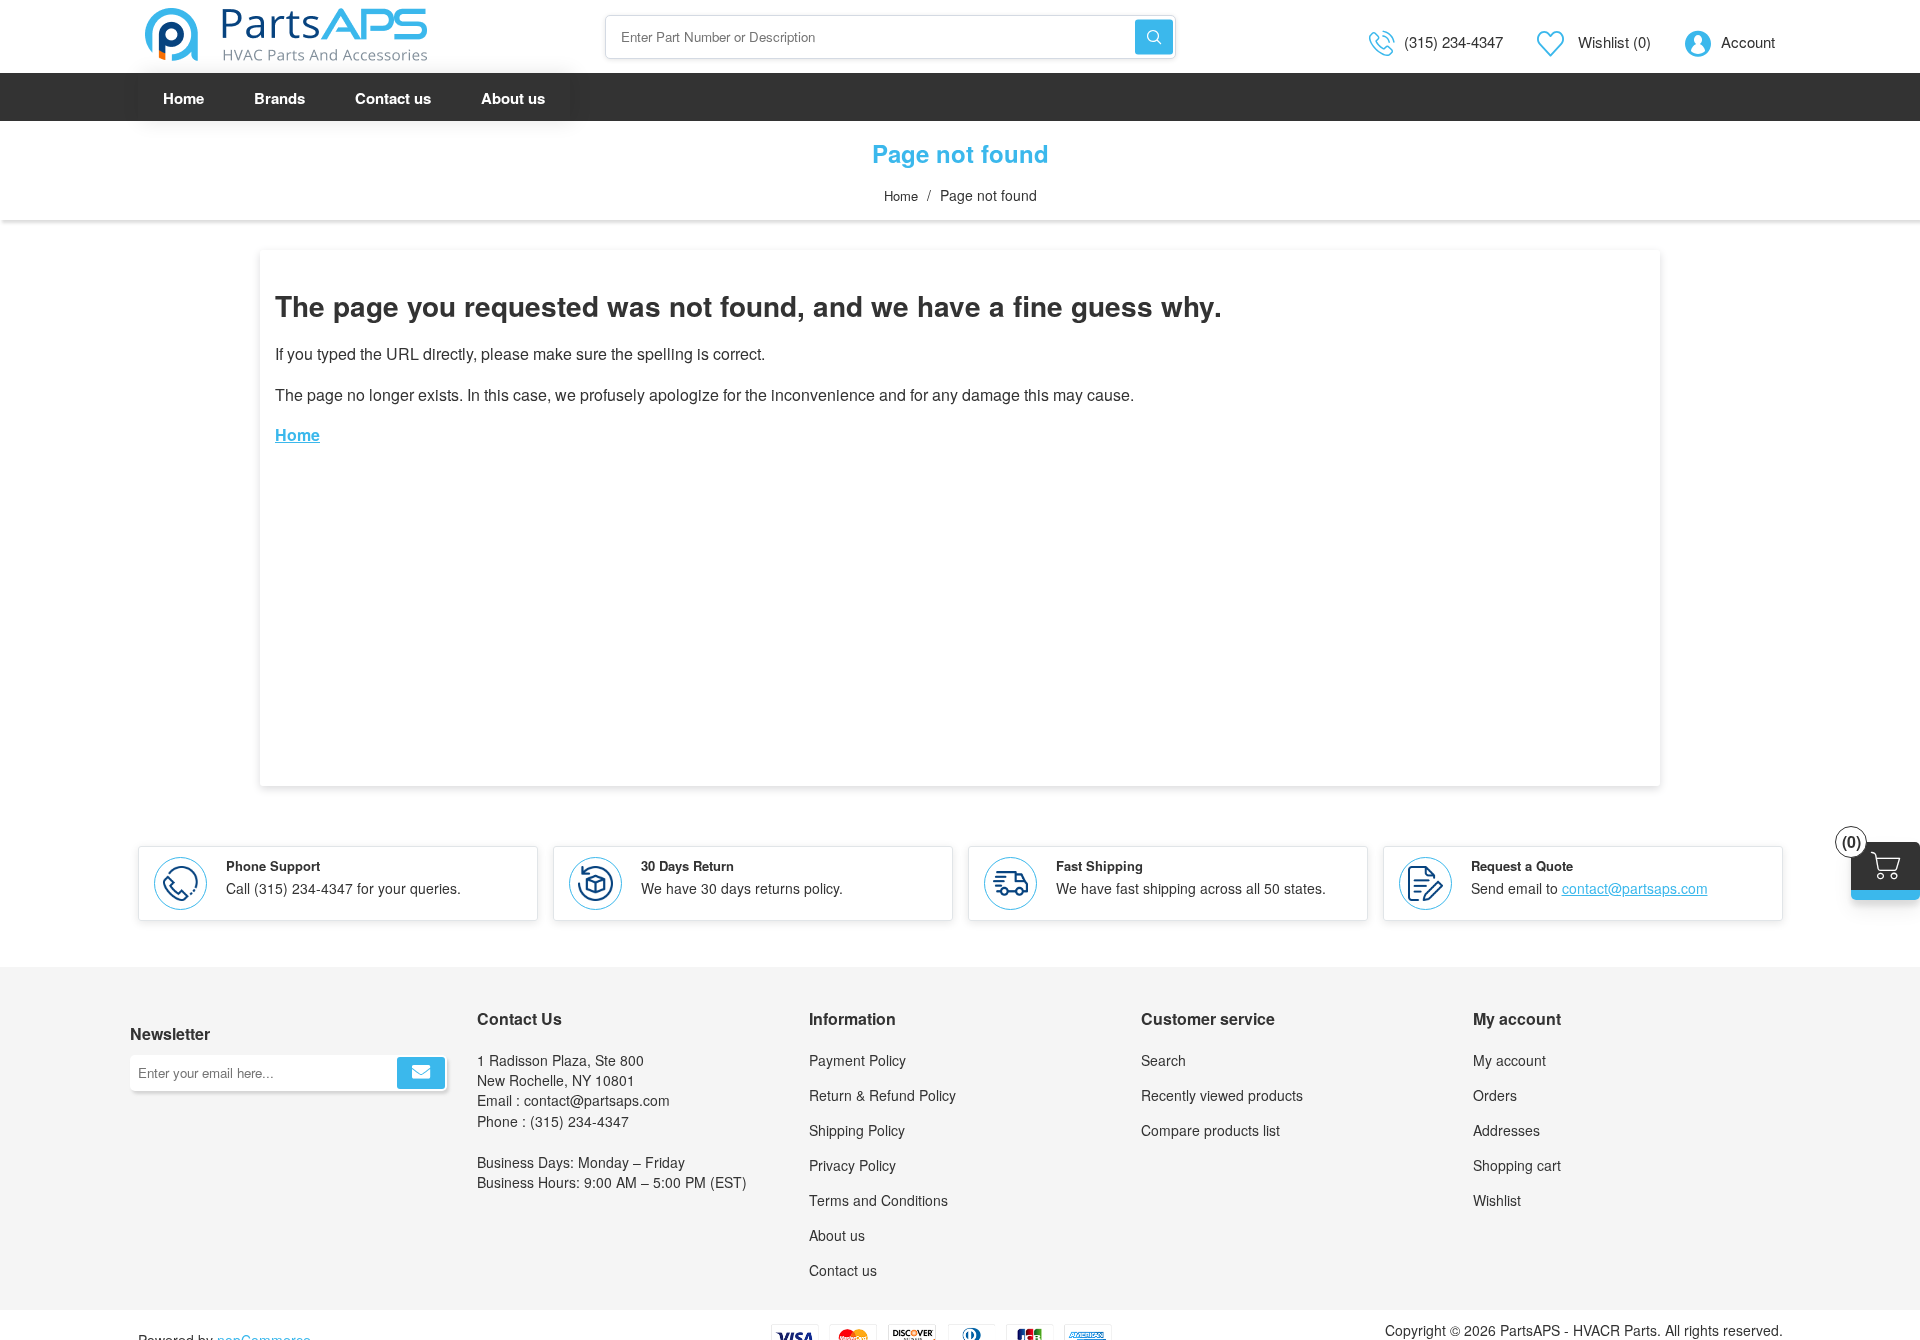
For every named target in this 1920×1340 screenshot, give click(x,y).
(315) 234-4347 (1453, 41)
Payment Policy (857, 1060)
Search (1154, 36)
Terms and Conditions (878, 1200)
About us (837, 1235)
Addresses (1506, 1130)
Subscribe (421, 1073)
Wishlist (1497, 1200)
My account (1509, 1060)
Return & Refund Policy (882, 1095)
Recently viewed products (1222, 1095)
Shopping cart (1517, 1165)
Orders (1495, 1095)
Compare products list (1210, 1130)
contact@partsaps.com (1635, 888)
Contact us (843, 1270)
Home (901, 195)
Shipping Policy (857, 1130)
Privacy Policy (852, 1165)
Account (1748, 41)
